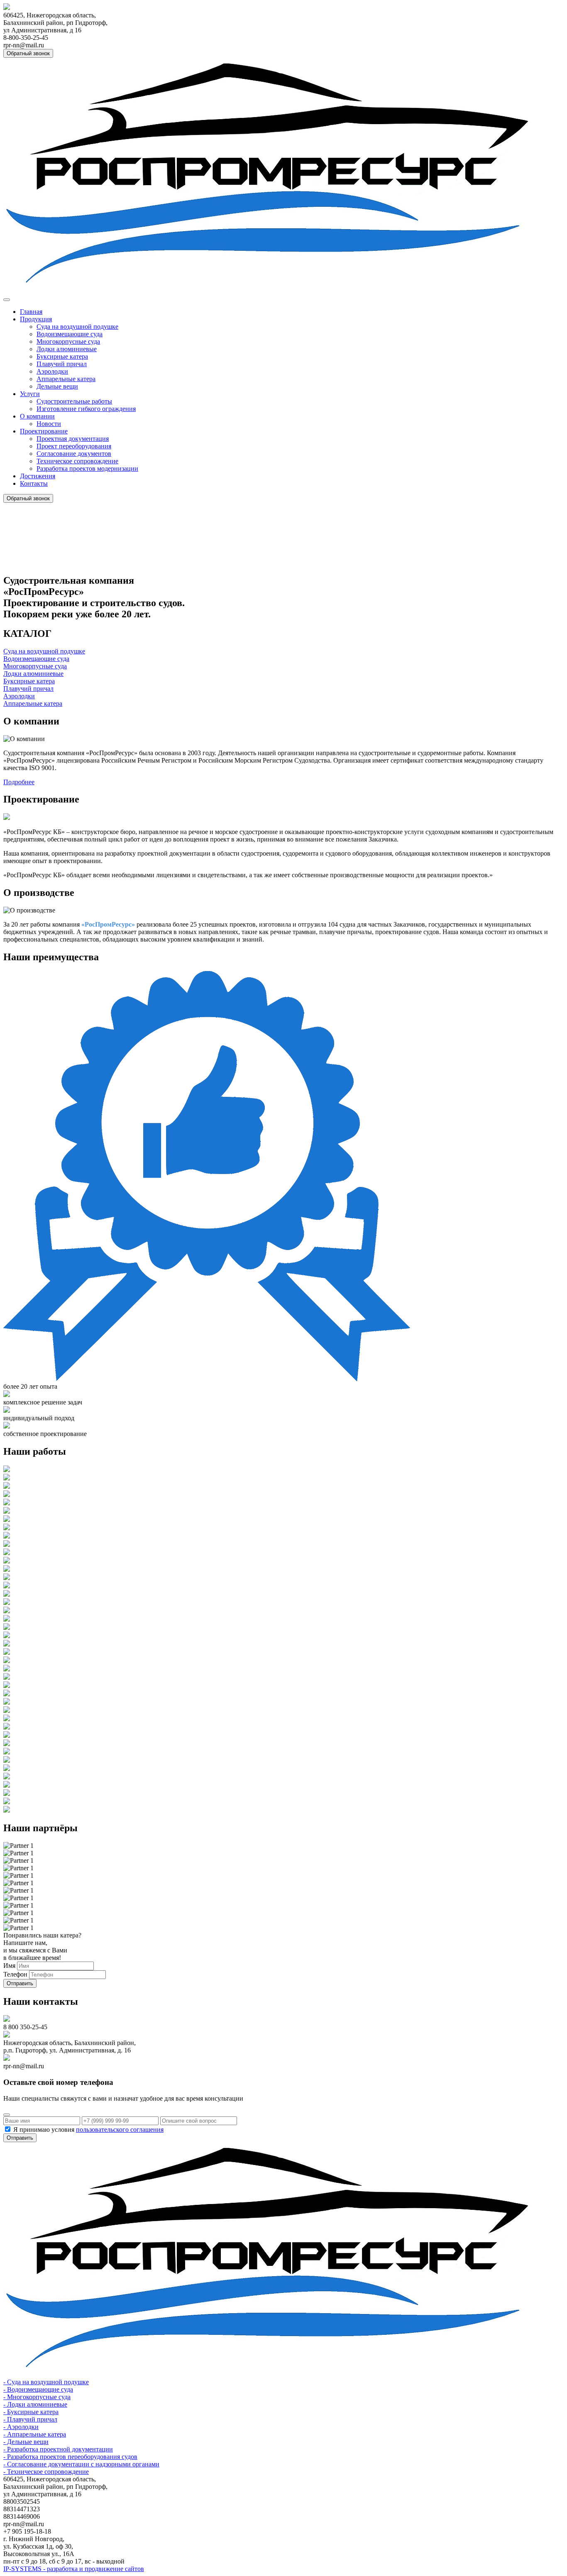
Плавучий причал (62, 364)
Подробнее (19, 782)
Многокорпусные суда (68, 341)
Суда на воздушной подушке (77, 327)
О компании (37, 416)
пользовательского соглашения (120, 2130)
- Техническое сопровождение (46, 2472)
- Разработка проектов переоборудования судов (70, 2457)
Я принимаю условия (88, 2130)
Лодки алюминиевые (67, 349)
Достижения (38, 476)
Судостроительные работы (74, 401)
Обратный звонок (28, 53)
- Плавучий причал (30, 2419)
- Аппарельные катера (35, 2434)
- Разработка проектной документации (58, 2449)
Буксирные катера (62, 356)
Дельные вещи (57, 386)
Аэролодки (52, 371)
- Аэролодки (21, 2427)
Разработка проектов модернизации (87, 468)
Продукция (36, 319)
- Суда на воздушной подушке (46, 2382)
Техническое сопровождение (77, 461)
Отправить (20, 1983)
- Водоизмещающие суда (38, 2389)
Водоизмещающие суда (70, 334)
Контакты (34, 483)
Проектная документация (73, 439)
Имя (9, 1966)
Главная (31, 312)
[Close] (7, 2115)
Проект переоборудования (74, 446)
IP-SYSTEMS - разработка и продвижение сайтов (74, 2569)
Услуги (30, 394)
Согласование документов (74, 454)
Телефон (15, 1974)
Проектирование (44, 431)
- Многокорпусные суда (37, 2397)
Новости (49, 424)
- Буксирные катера (31, 2412)
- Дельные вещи (26, 2442)
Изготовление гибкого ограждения (86, 409)
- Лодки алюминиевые (35, 2404)
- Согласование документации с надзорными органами (81, 2464)
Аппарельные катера (66, 379)
